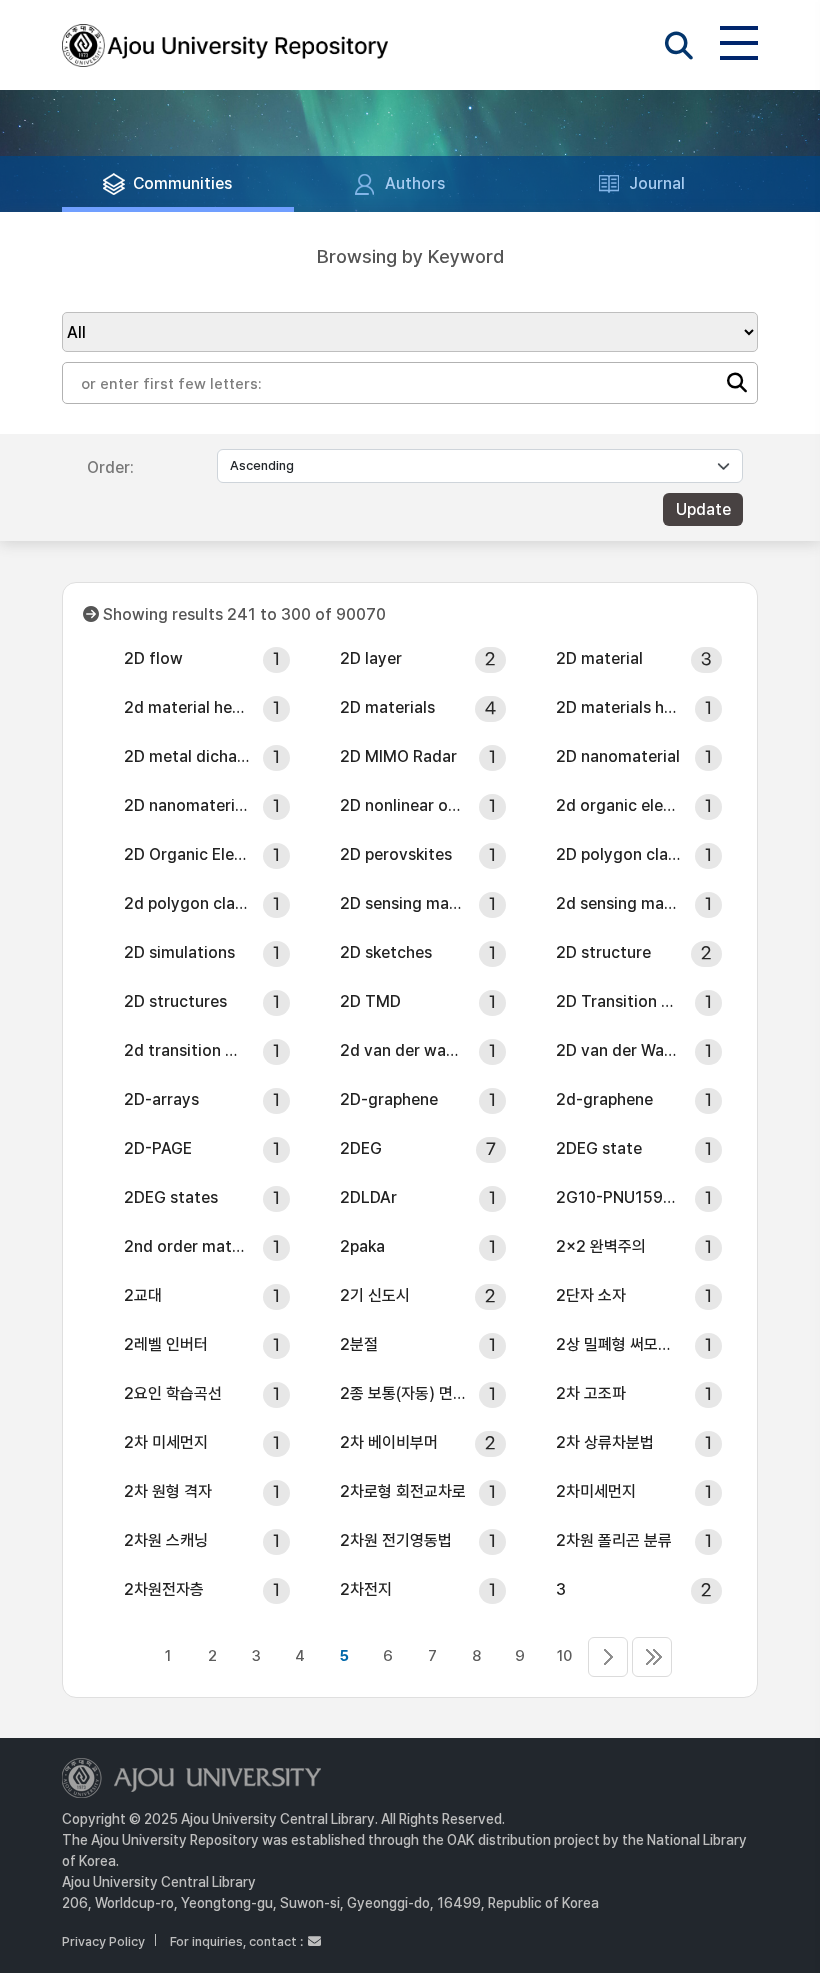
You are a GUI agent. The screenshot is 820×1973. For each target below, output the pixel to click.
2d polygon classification (187, 903)
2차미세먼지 (596, 1491)
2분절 (359, 1344)
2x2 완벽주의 (601, 1246)
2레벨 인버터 (166, 1344)
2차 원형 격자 (168, 1491)
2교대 (143, 1295)
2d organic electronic (619, 805)
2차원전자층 (164, 1589)
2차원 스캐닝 (166, 1540)
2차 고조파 (591, 1393)
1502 (652, 1657)
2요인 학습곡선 (173, 1393)
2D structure (603, 952)
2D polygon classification (619, 854)
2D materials (387, 707)
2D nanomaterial (618, 756)
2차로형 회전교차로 (403, 1491)
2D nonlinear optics (403, 805)
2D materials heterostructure (619, 707)
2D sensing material (403, 903)
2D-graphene (389, 1099)
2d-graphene (604, 1099)
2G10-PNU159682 (619, 1197)
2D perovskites (396, 854)
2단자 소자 (591, 1295)
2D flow (153, 658)
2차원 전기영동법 (396, 1540)
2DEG (361, 1148)
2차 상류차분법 (605, 1442)
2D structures (175, 1001)
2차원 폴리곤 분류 (614, 1540)
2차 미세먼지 (166, 1442)
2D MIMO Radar (398, 756)
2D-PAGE (158, 1148)
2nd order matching (187, 1246)
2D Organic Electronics (187, 854)
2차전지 (366, 1589)
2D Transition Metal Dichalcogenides (619, 1001)
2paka (362, 1246)
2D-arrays (161, 1099)
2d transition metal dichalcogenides (187, 1050)
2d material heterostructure (187, 707)
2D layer (371, 658)
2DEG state (599, 1148)
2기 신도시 (375, 1295)
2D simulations (179, 952)
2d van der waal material (403, 1050)
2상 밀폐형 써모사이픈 (619, 1344)
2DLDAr (368, 1197)
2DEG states (171, 1197)
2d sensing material (619, 903)
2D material (599, 658)
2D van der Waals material (619, 1050)
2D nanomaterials (187, 805)
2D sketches (386, 952)
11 (608, 1657)
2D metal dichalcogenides (187, 756)
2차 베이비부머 (389, 1442)
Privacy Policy (103, 1941)
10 (564, 1656)
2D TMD (370, 1001)
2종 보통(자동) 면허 (403, 1393)
